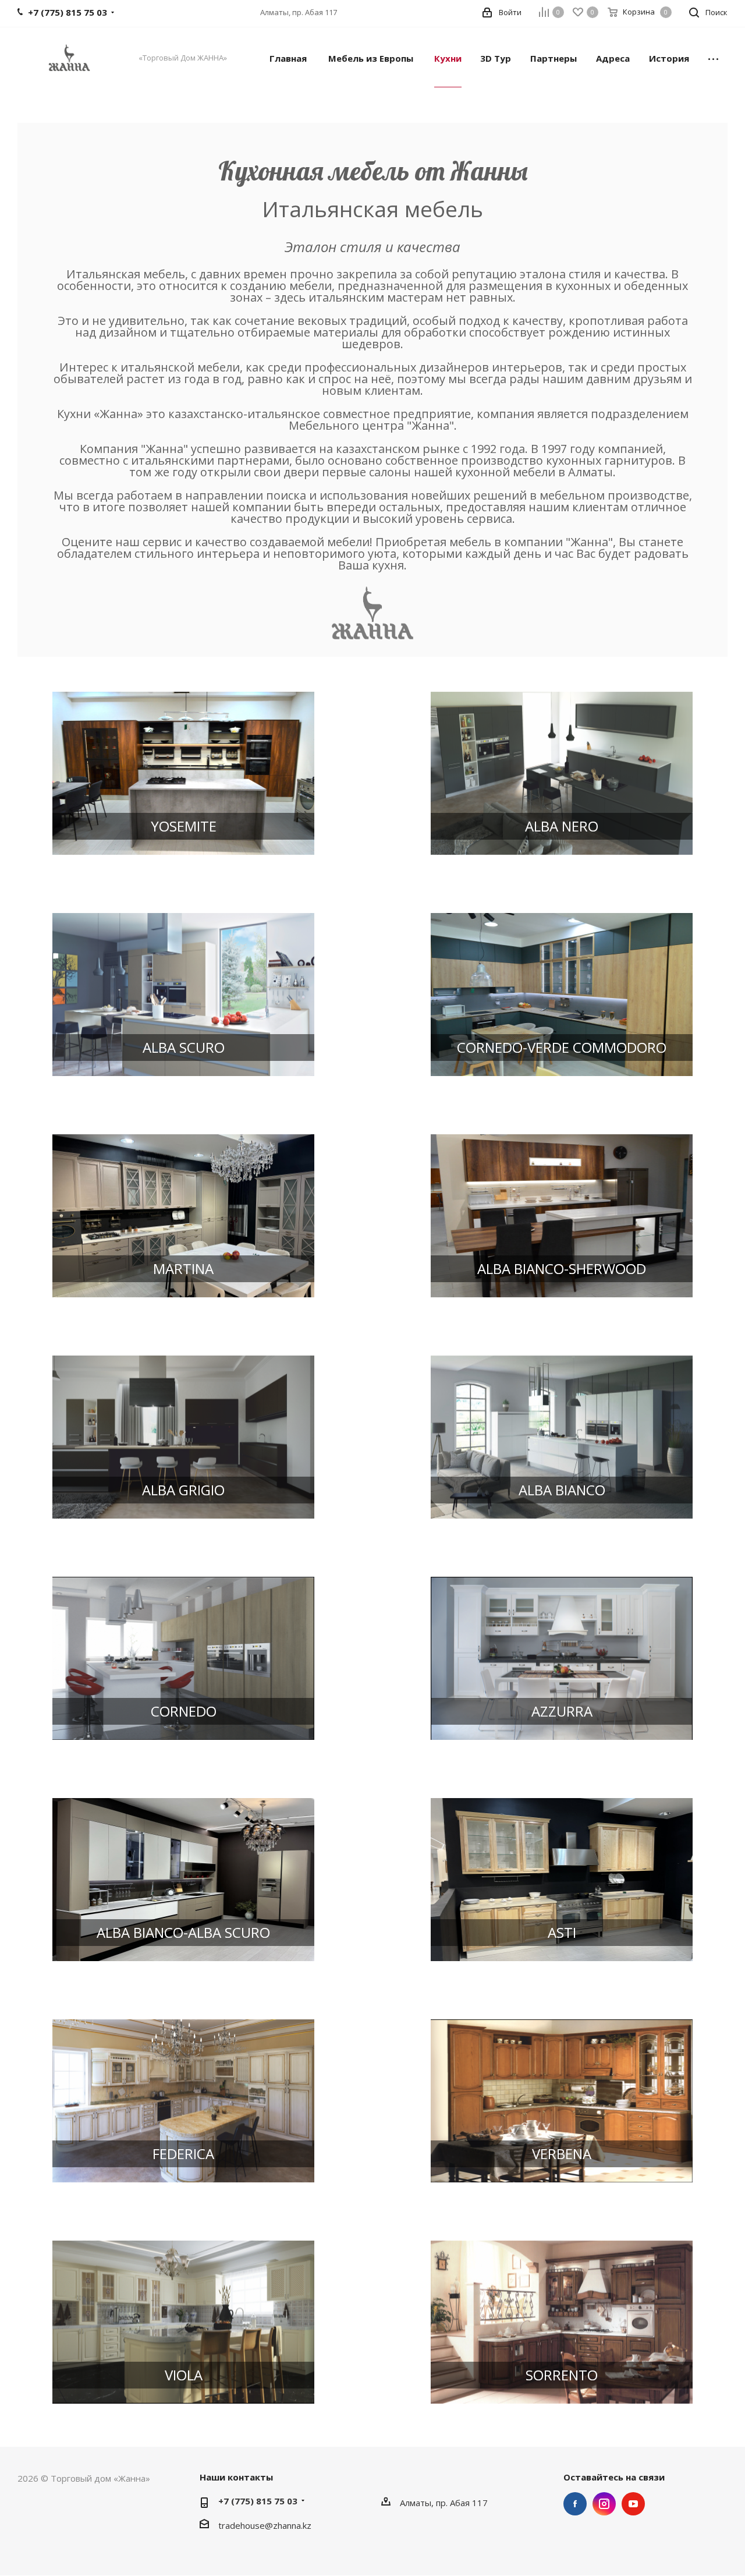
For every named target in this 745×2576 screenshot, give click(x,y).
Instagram (604, 2504)
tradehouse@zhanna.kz (265, 2525)
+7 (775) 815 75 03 (258, 2501)
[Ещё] (713, 58)
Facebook (575, 2504)
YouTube (633, 2504)
